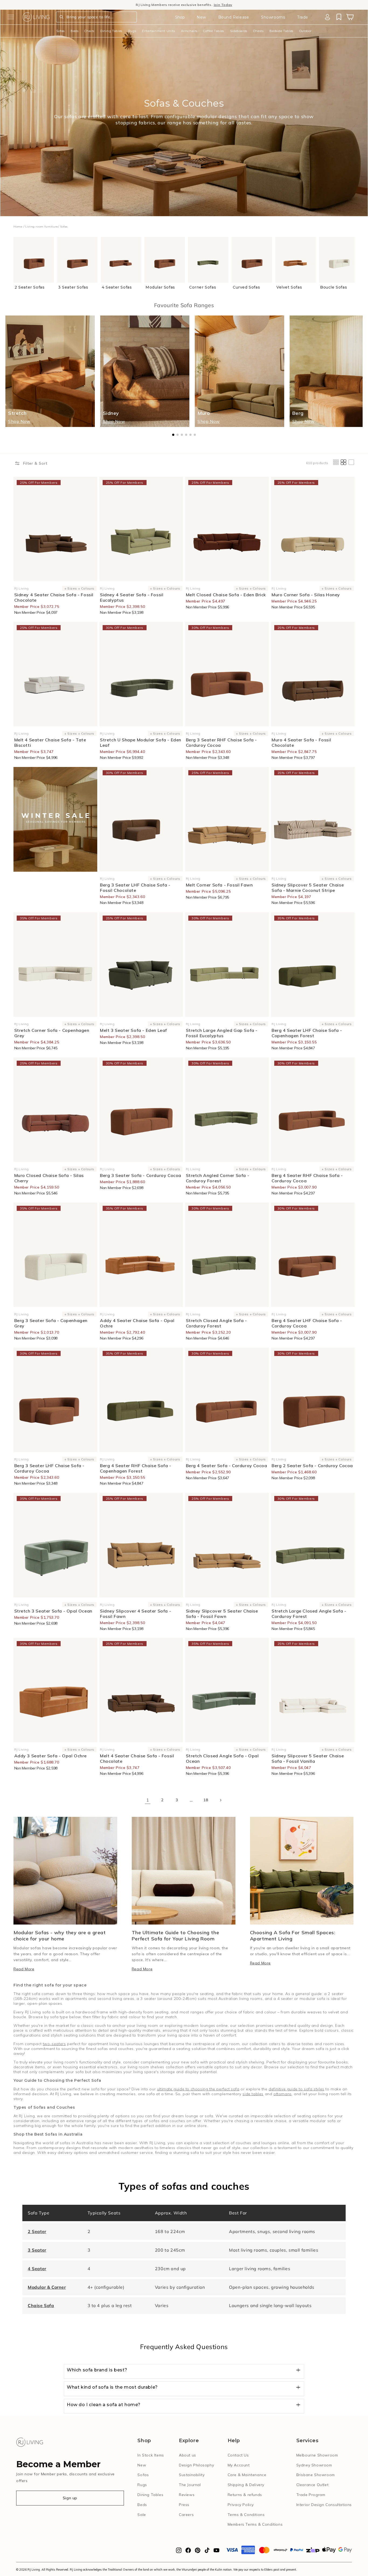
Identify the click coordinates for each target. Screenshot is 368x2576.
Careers (186, 2515)
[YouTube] (216, 2552)
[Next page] (220, 1800)
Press (184, 2505)
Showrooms (273, 17)
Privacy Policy (241, 2505)
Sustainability (192, 2475)
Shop (180, 17)
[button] (11, 17)
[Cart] (350, 17)
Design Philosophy (196, 2465)
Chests (258, 31)
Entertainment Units (158, 31)
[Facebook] (188, 2552)
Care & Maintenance (247, 2475)
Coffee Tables (214, 31)
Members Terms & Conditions (255, 2524)
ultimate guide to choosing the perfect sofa (198, 2089)
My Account (239, 2465)
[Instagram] (179, 2552)
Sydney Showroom (314, 2465)
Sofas (60, 31)
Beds (74, 31)
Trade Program (311, 2495)
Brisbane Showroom (316, 2475)
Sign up (70, 2498)
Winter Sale (154, 5)
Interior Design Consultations (324, 2505)
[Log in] (327, 17)
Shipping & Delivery (246, 2485)
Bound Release (234, 17)
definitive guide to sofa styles (296, 2089)
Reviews (187, 2495)
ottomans (283, 2094)
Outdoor (305, 31)
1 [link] (148, 1800)
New (201, 17)
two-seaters (54, 2044)
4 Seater (37, 2269)
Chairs (89, 31)
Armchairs (189, 31)
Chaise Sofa (41, 2305)
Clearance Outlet (313, 2485)
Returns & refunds (245, 2495)
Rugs (132, 31)
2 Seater (37, 2231)
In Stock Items (151, 2455)
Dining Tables (111, 31)
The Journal (190, 2485)
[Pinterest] (198, 2552)
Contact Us (238, 2455)
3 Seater (37, 2250)
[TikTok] (207, 2552)
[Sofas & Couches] (55, 819)
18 (206, 1800)
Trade (303, 17)
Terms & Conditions (246, 2515)
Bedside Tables (281, 31)
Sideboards (239, 31)
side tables (253, 2094)
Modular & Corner (47, 2287)
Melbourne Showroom (317, 2455)
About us (188, 2455)
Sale (142, 2515)
